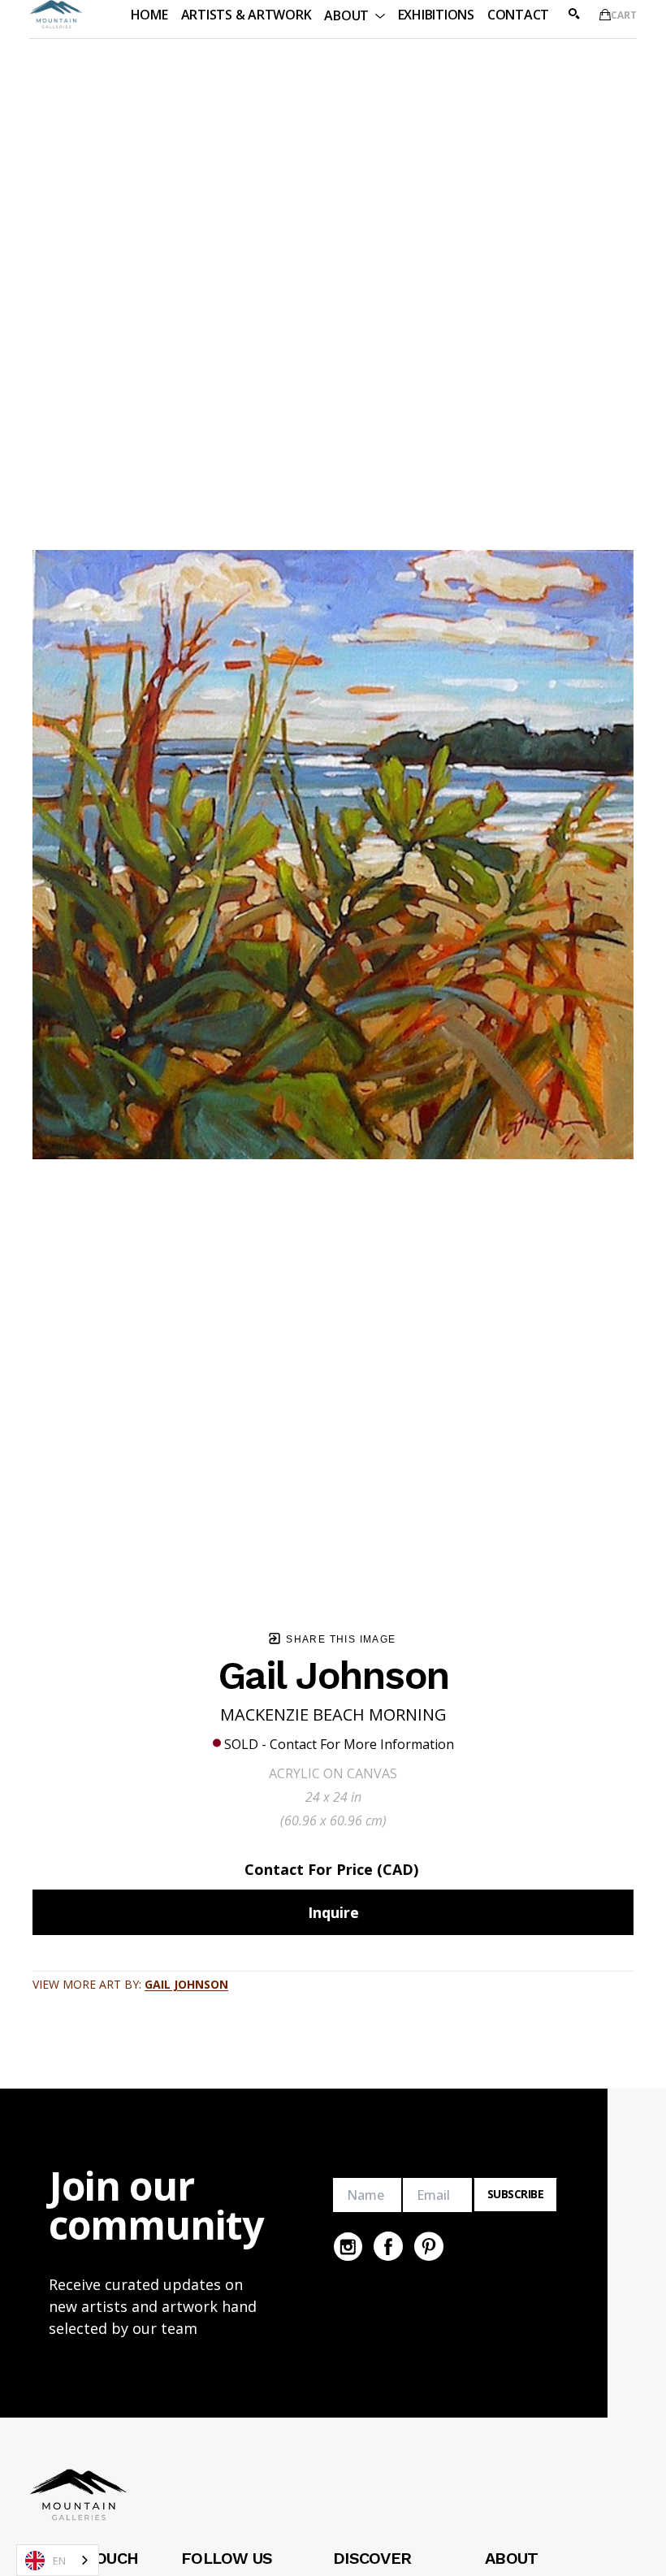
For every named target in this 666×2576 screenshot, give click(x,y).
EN (59, 2561)
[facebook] (388, 2246)
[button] (354, 14)
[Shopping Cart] (605, 15)
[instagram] (348, 2246)
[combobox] (58, 2560)
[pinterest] (429, 2246)
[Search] (574, 14)
